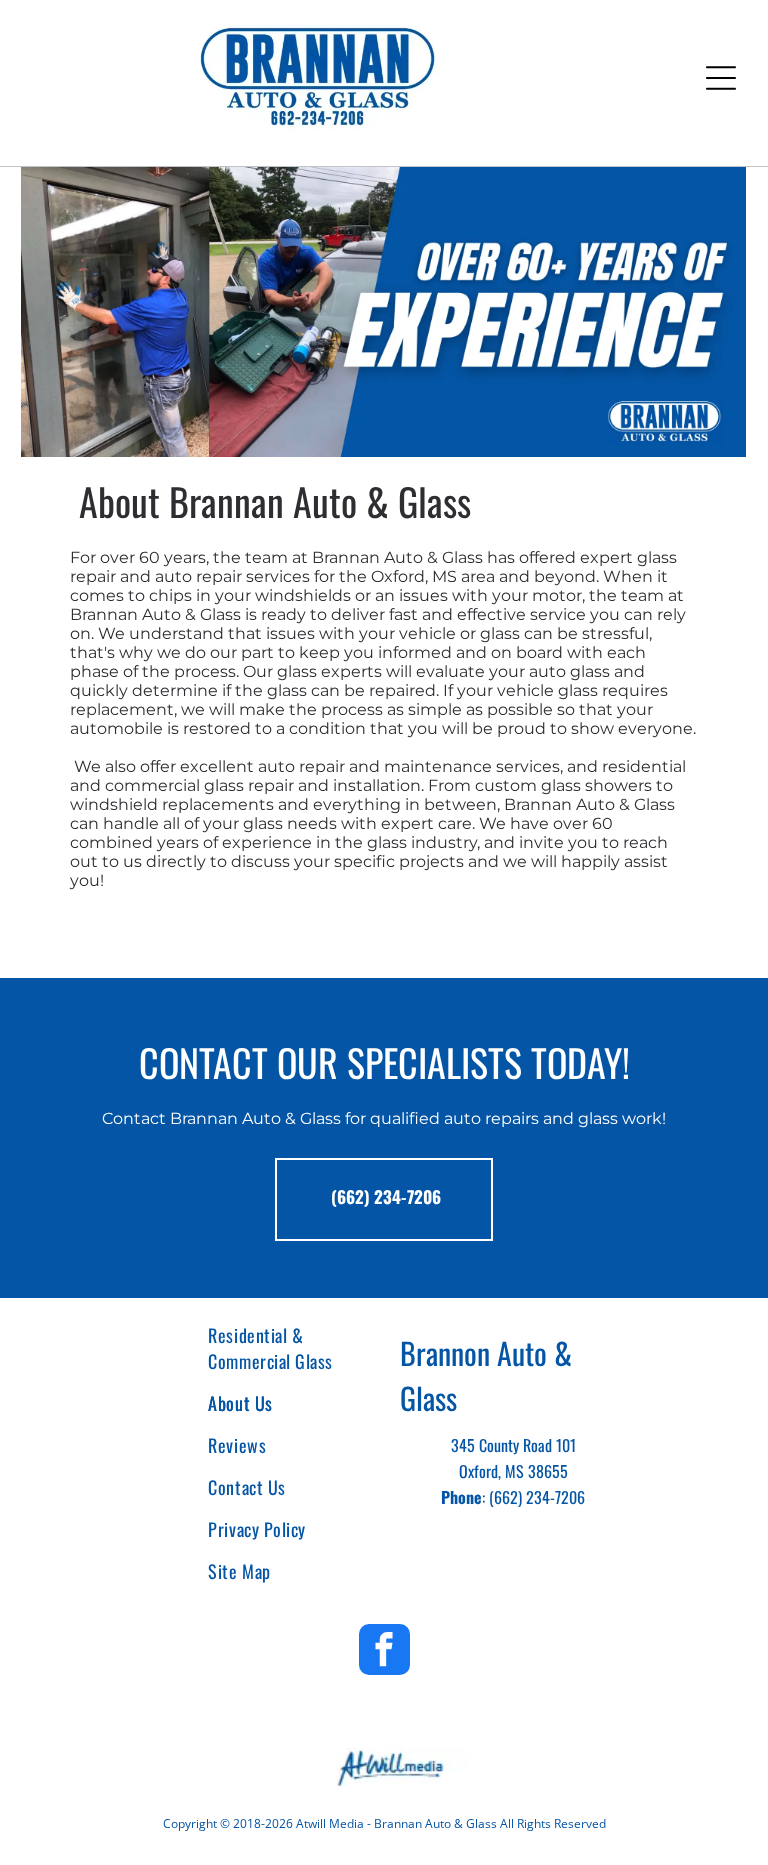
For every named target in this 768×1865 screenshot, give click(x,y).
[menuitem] (283, 1348)
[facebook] (384, 1652)
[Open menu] (721, 78)
